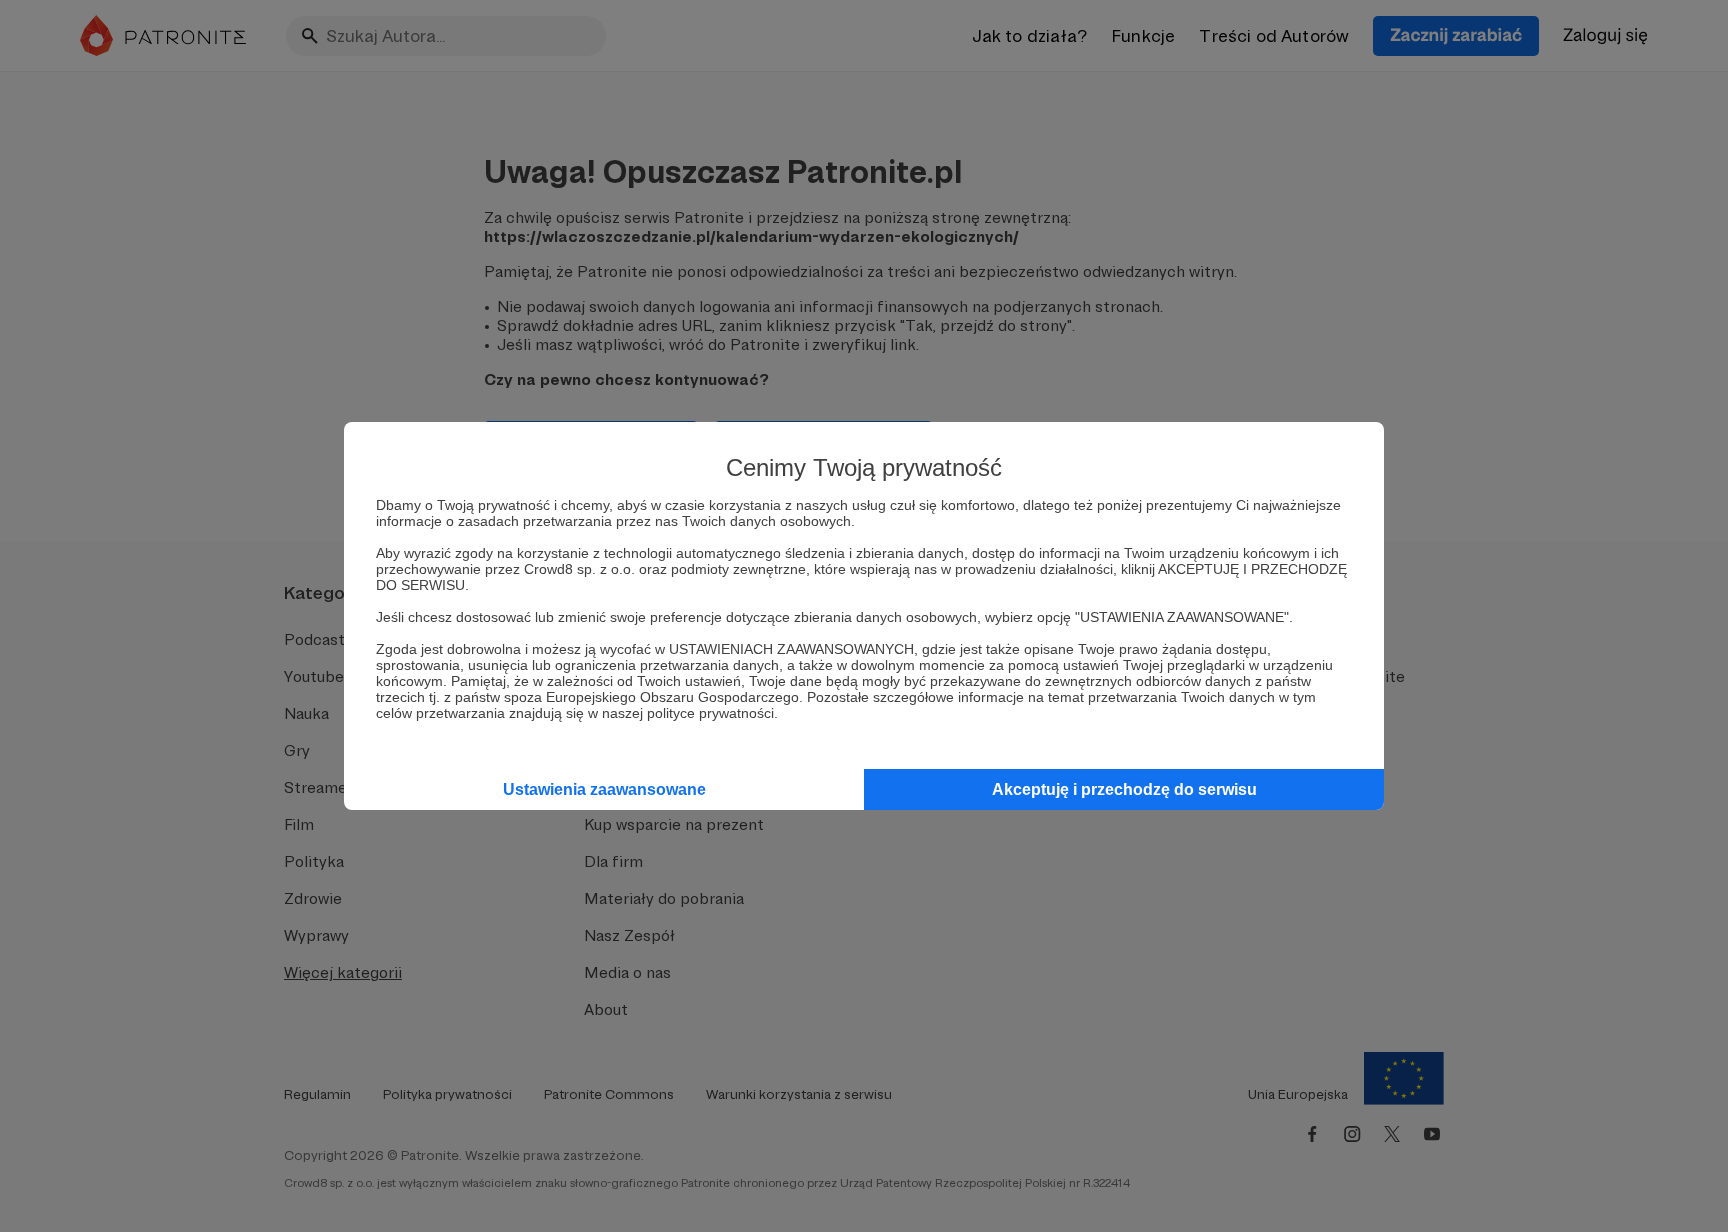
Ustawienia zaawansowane (604, 789)
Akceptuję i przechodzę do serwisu (1124, 789)
